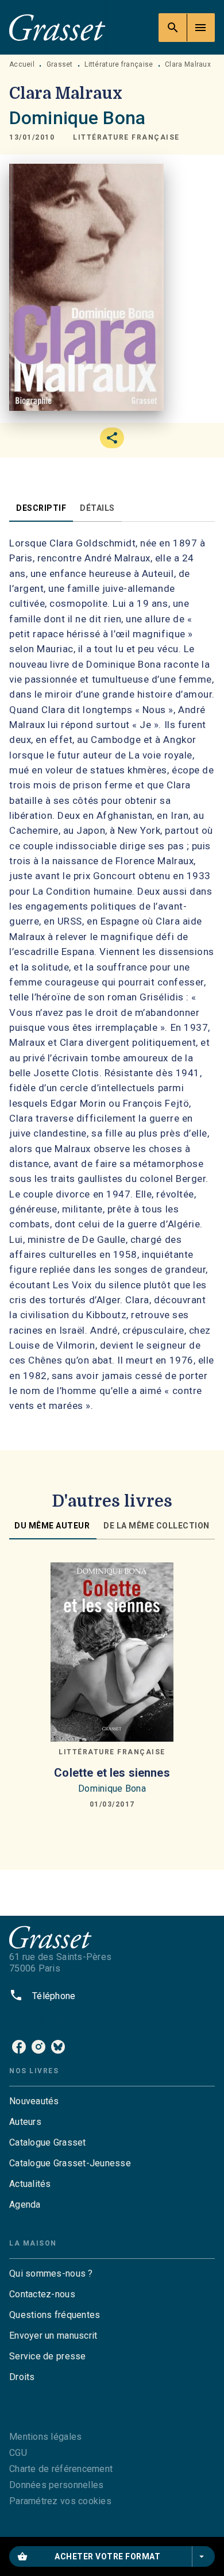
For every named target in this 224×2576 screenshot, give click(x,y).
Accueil (22, 64)
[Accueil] (57, 27)
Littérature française (119, 64)
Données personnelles (56, 2485)
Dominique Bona (77, 118)
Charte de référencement (61, 2469)
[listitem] (19, 2047)
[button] (126, 137)
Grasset (60, 64)
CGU (18, 2453)
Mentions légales (45, 2437)
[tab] (41, 508)
